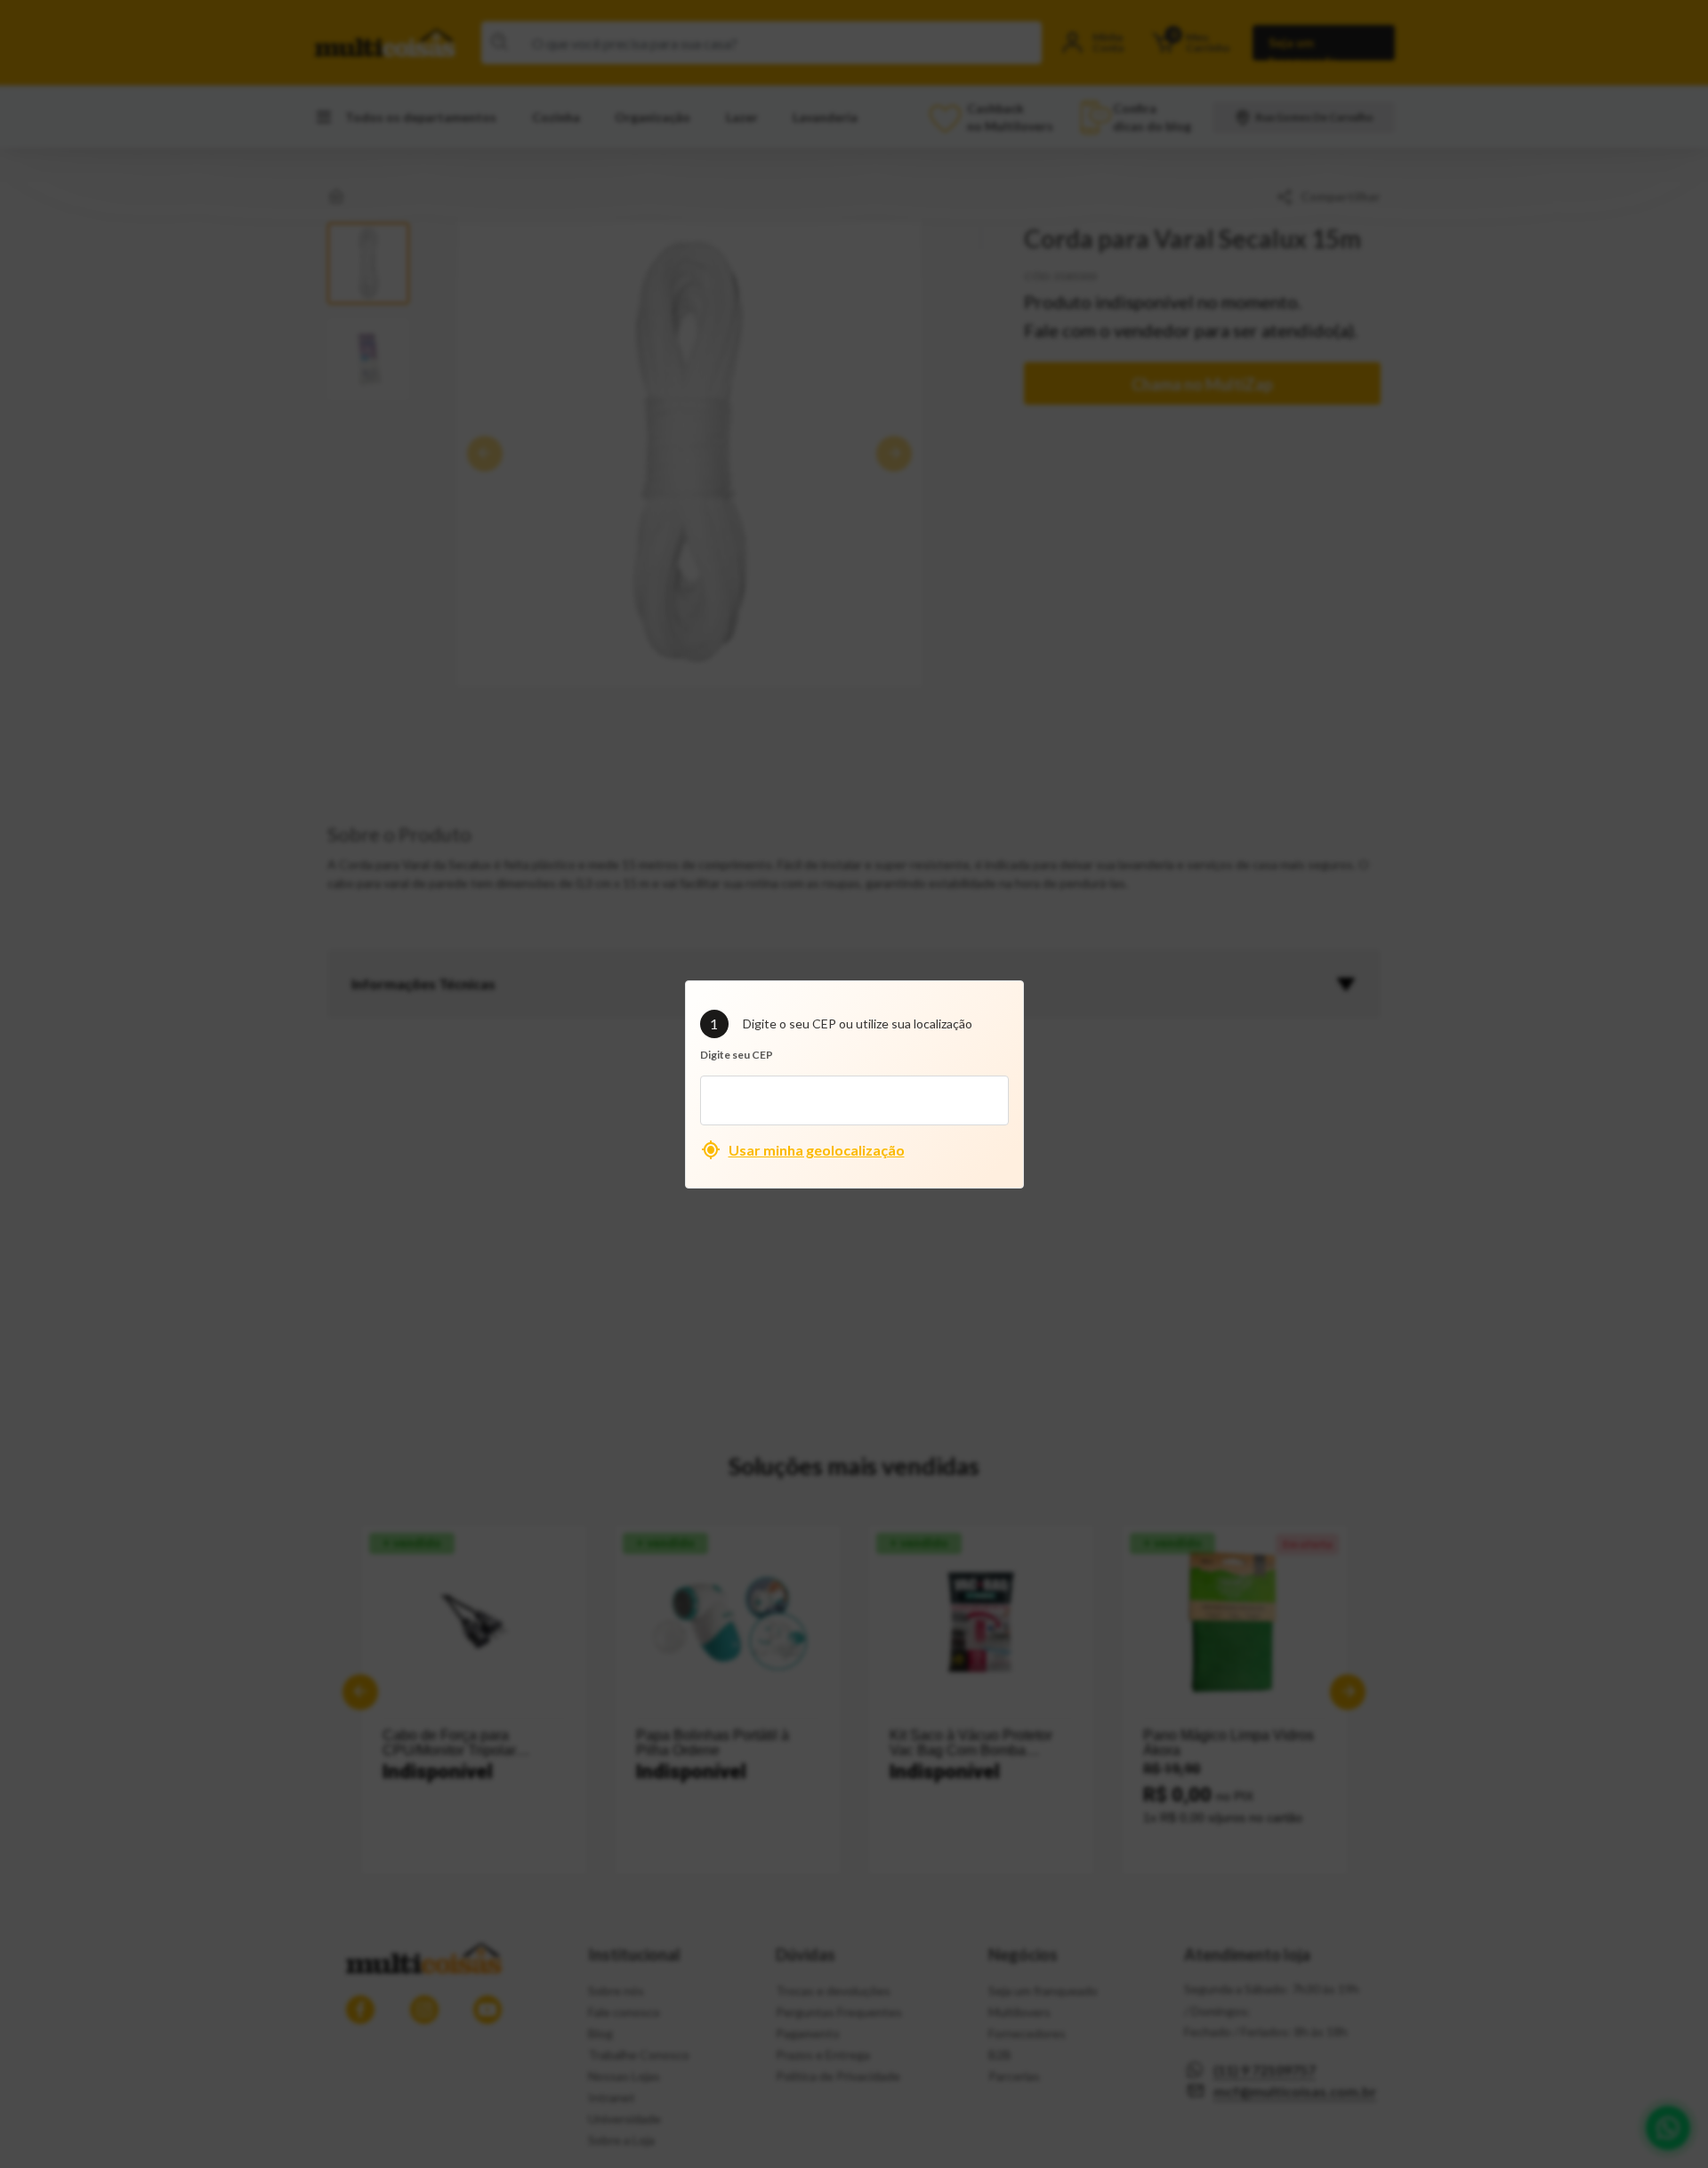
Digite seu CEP (737, 1055)
